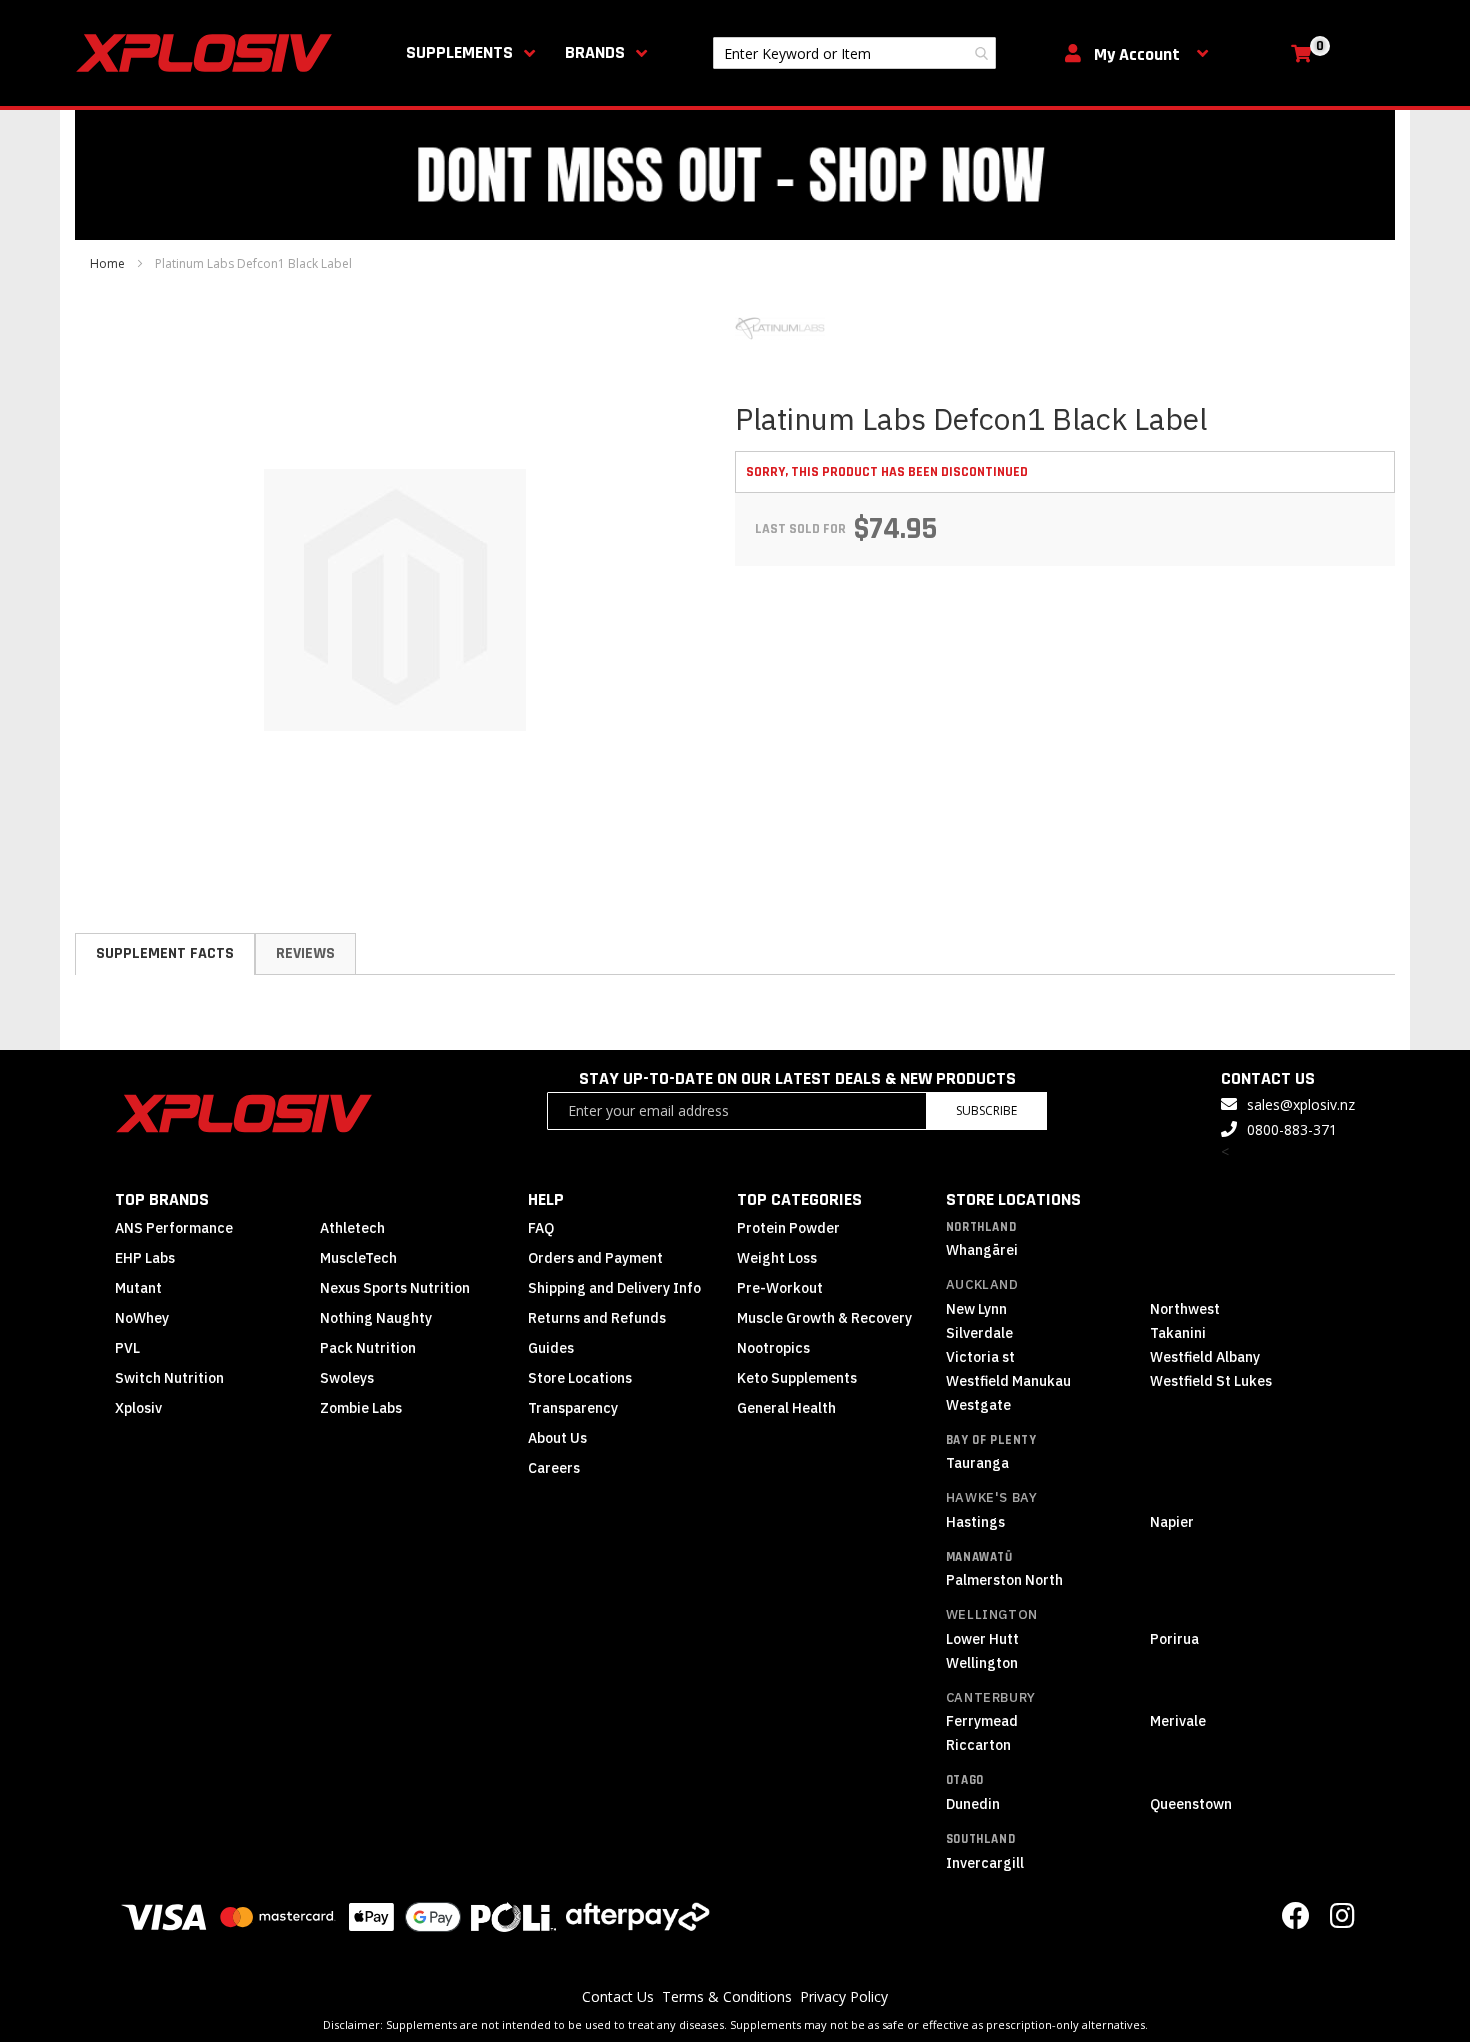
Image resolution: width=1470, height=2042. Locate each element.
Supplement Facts (165, 953)
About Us (557, 1438)
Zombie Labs (361, 1408)
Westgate (978, 1405)
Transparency (573, 1408)
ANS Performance (174, 1228)
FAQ (541, 1228)
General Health (786, 1408)
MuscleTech (358, 1258)
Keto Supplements (797, 1378)
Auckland (982, 1284)
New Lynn (976, 1309)
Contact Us (618, 1996)
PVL (127, 1348)
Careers (554, 1468)
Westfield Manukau (1008, 1381)
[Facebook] (1296, 1920)
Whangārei (982, 1250)
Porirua (1174, 1639)
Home (107, 263)
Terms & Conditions (727, 1996)
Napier (1172, 1522)
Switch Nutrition (169, 1378)
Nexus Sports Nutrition (395, 1288)
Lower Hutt (982, 1639)
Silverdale (979, 1333)
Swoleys (347, 1378)
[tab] (165, 954)
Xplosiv (138, 1408)
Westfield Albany (1205, 1357)
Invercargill (985, 1863)
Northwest (1185, 1309)
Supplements (459, 52)
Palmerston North (1004, 1580)
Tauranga (977, 1463)
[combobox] (854, 53)
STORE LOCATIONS (1013, 1199)
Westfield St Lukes (1211, 1381)
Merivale (1178, 1721)
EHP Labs (145, 1258)
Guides (551, 1348)
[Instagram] (1342, 1920)
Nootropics (773, 1348)
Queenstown (1191, 1804)
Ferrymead (982, 1721)
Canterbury (991, 1697)
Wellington (992, 1614)
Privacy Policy (844, 1996)
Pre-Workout (780, 1288)
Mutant (138, 1288)
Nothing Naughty (376, 1318)
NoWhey (142, 1318)
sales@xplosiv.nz (1301, 1104)
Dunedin (973, 1804)
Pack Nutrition (368, 1348)
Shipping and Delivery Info (614, 1288)
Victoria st (980, 1357)
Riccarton (978, 1745)
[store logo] (208, 53)
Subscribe (986, 1110)
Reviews (305, 953)
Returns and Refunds (597, 1318)
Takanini (1178, 1333)
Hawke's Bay (992, 1497)
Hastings (975, 1522)
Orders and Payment (595, 1258)
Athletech (352, 1228)
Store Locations (580, 1378)
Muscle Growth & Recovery (824, 1318)
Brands (595, 52)
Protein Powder (788, 1228)
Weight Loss (777, 1258)
